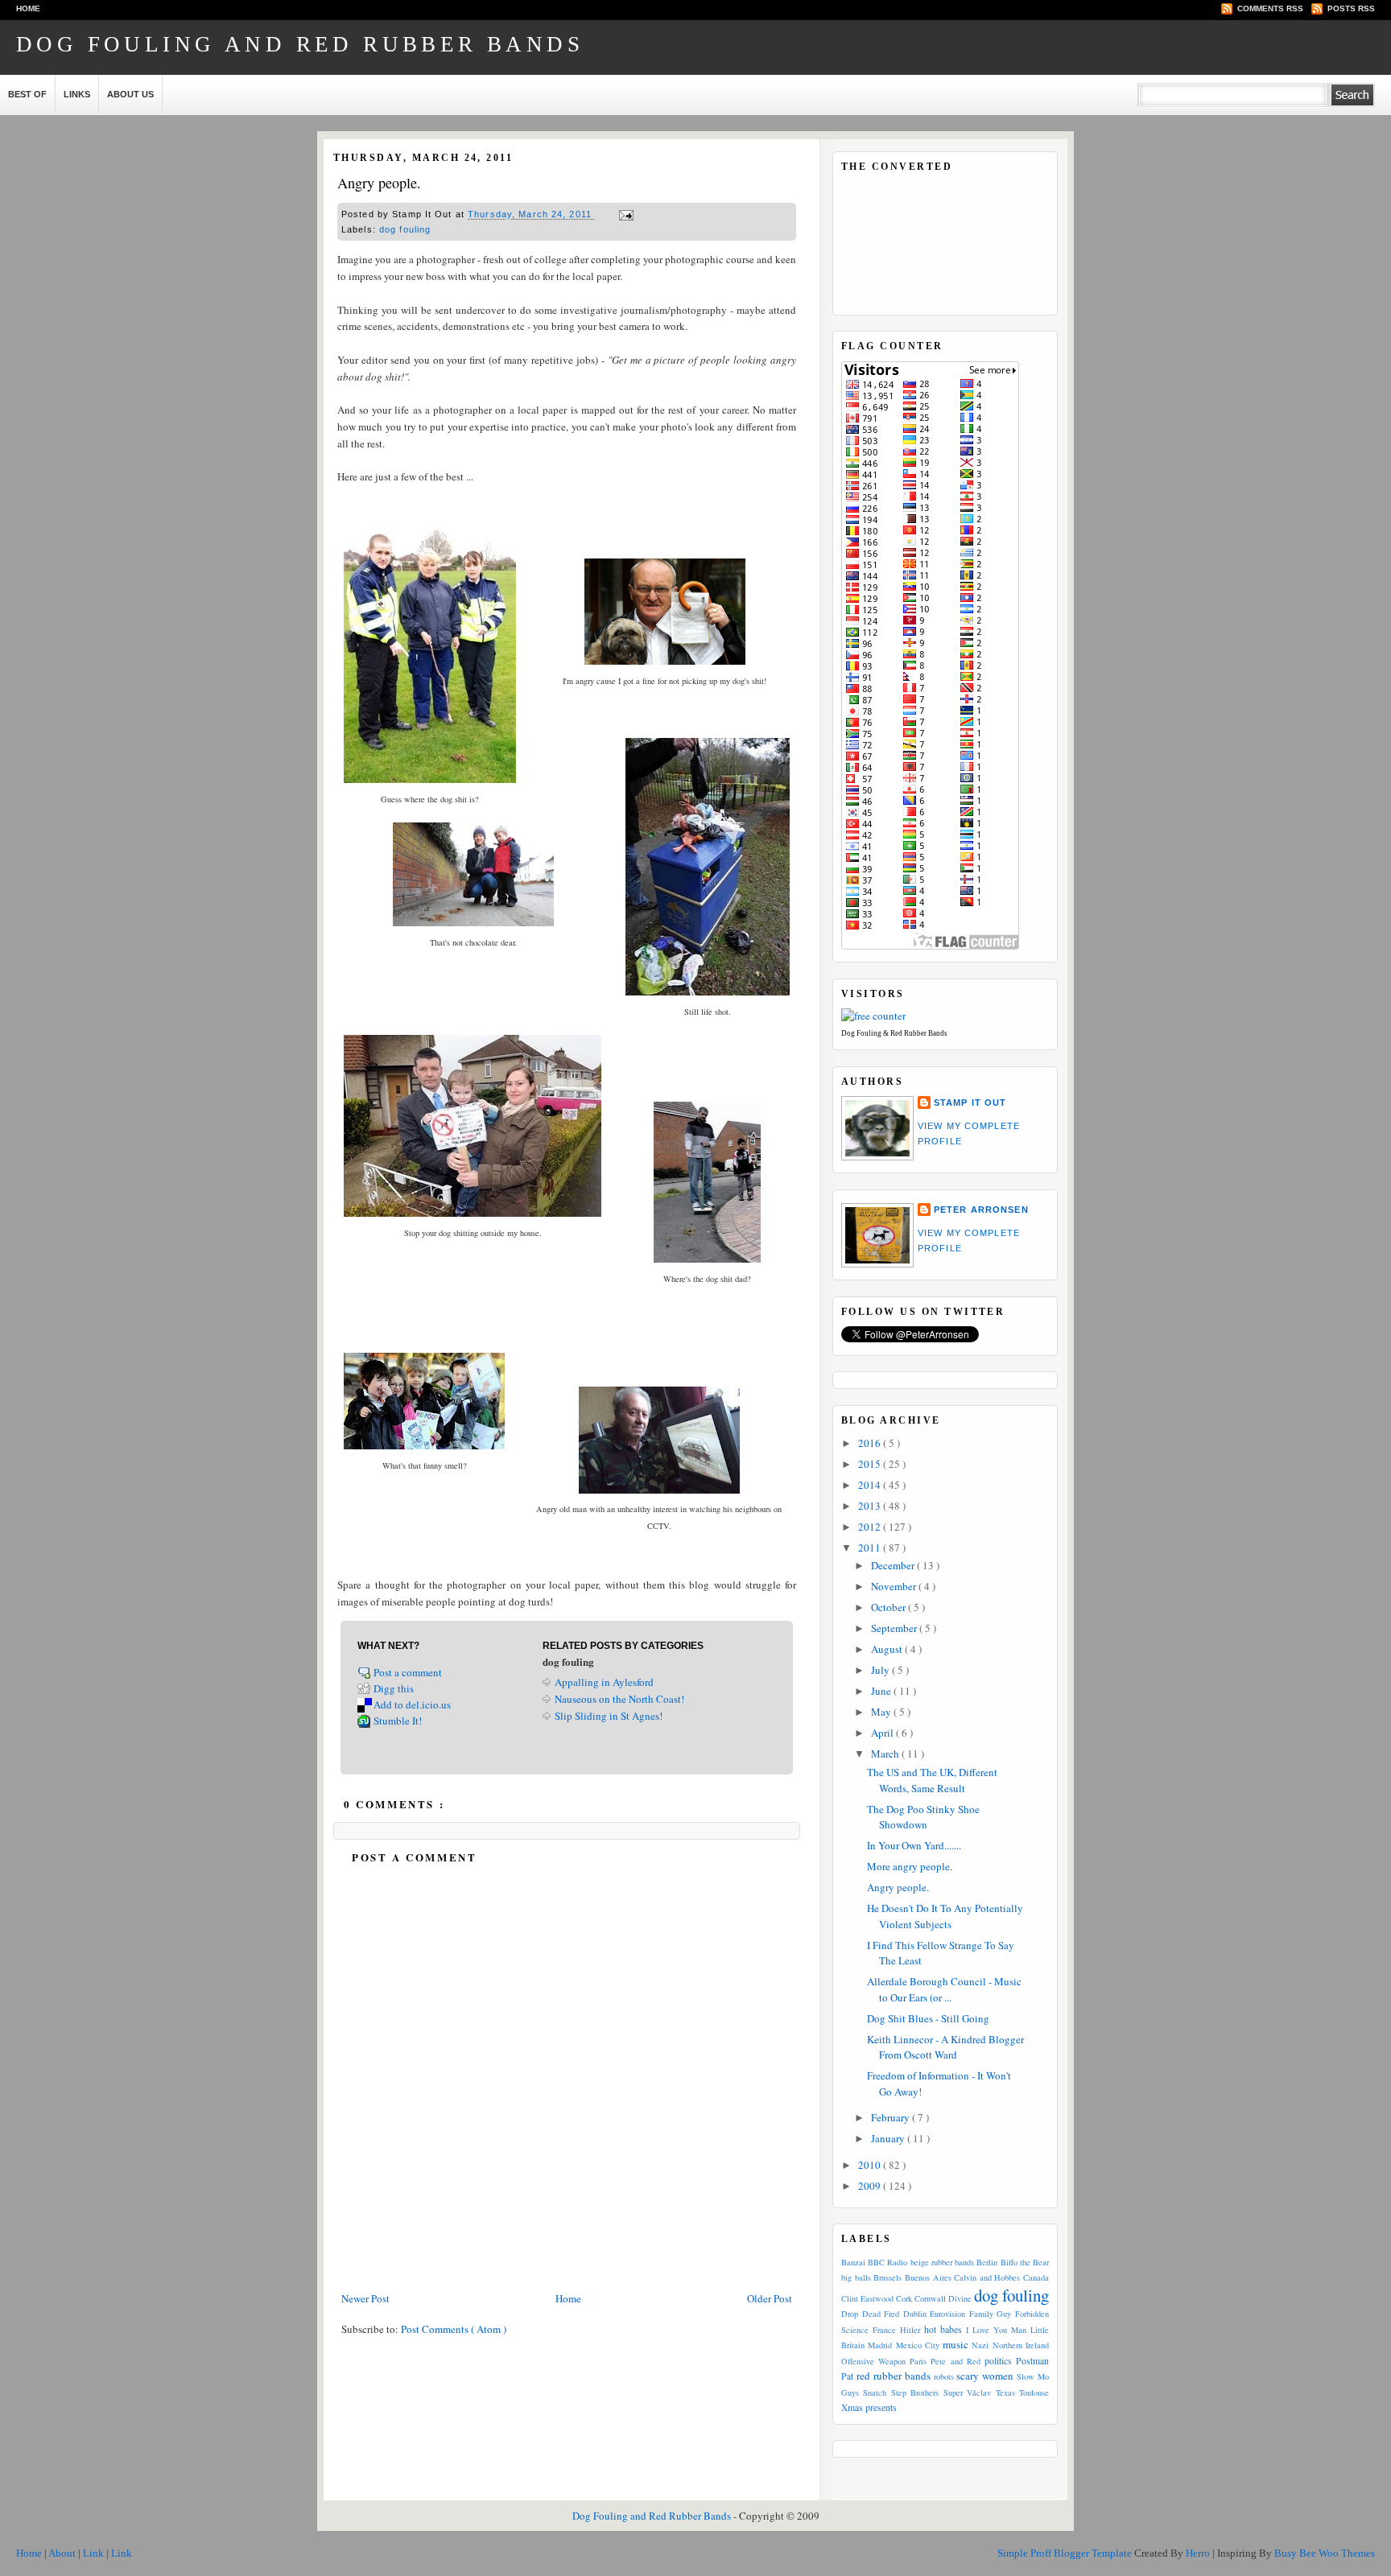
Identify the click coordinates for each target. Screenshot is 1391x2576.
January (889, 2138)
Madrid (880, 2345)
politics (998, 2361)
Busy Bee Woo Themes (1325, 2553)
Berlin (987, 2262)
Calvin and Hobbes (987, 2277)
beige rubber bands (942, 2262)
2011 (871, 1548)
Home (28, 8)
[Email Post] (624, 215)
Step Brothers (915, 2393)
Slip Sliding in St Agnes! (609, 1716)
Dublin (915, 2314)
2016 (871, 1443)
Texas (1005, 2393)
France (884, 2330)
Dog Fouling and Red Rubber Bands (300, 44)
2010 (871, 2165)
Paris (918, 2361)
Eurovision (947, 2314)
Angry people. (379, 183)
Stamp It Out (970, 1103)
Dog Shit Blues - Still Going (928, 2018)
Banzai (853, 2262)
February (892, 2117)
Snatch (875, 2393)
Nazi (980, 2345)
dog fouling (405, 229)
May (882, 1712)
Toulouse (1034, 2393)
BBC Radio (887, 2262)
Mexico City (918, 2345)
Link (95, 2553)
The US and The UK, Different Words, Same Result (932, 1780)
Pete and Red (955, 2361)
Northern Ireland (1021, 2345)
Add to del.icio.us (412, 1704)
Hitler (910, 2330)
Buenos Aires (928, 2277)
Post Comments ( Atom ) (454, 2329)
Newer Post (365, 2298)
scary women (985, 2376)
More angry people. (910, 1866)
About (63, 2553)
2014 (871, 1485)
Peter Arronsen (981, 1210)
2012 (871, 1527)
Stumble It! (398, 1721)
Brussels (887, 2277)
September (895, 1628)
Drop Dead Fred (870, 2314)
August (888, 1649)
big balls (856, 2277)
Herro (1199, 2553)
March (886, 1754)
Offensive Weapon (873, 2361)
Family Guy (991, 2314)
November (895, 1586)
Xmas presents (869, 2407)
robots (944, 2376)
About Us (130, 94)
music (956, 2344)
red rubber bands (894, 2376)
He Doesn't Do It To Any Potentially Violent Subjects (945, 1916)
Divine (960, 2298)
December (894, 1565)
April (883, 1733)
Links (77, 94)
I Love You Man (996, 2330)
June (882, 1691)
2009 (871, 2186)
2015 (871, 1464)
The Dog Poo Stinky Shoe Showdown (923, 1817)
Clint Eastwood (867, 2298)
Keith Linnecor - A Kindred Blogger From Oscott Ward (945, 2047)
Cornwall (930, 2298)
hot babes (943, 2329)
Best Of (27, 94)
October (889, 1607)
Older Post (770, 2298)
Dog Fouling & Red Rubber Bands (894, 1033)
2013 (871, 1506)
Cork (904, 2298)
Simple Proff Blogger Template (1066, 2553)
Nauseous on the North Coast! (619, 1699)
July (881, 1670)
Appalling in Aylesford (604, 1682)
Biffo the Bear (1025, 2262)
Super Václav (967, 2393)
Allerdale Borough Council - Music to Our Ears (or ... (944, 1989)
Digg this (394, 1688)
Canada (1036, 2277)
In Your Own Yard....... (914, 1845)
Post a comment (409, 1672)
